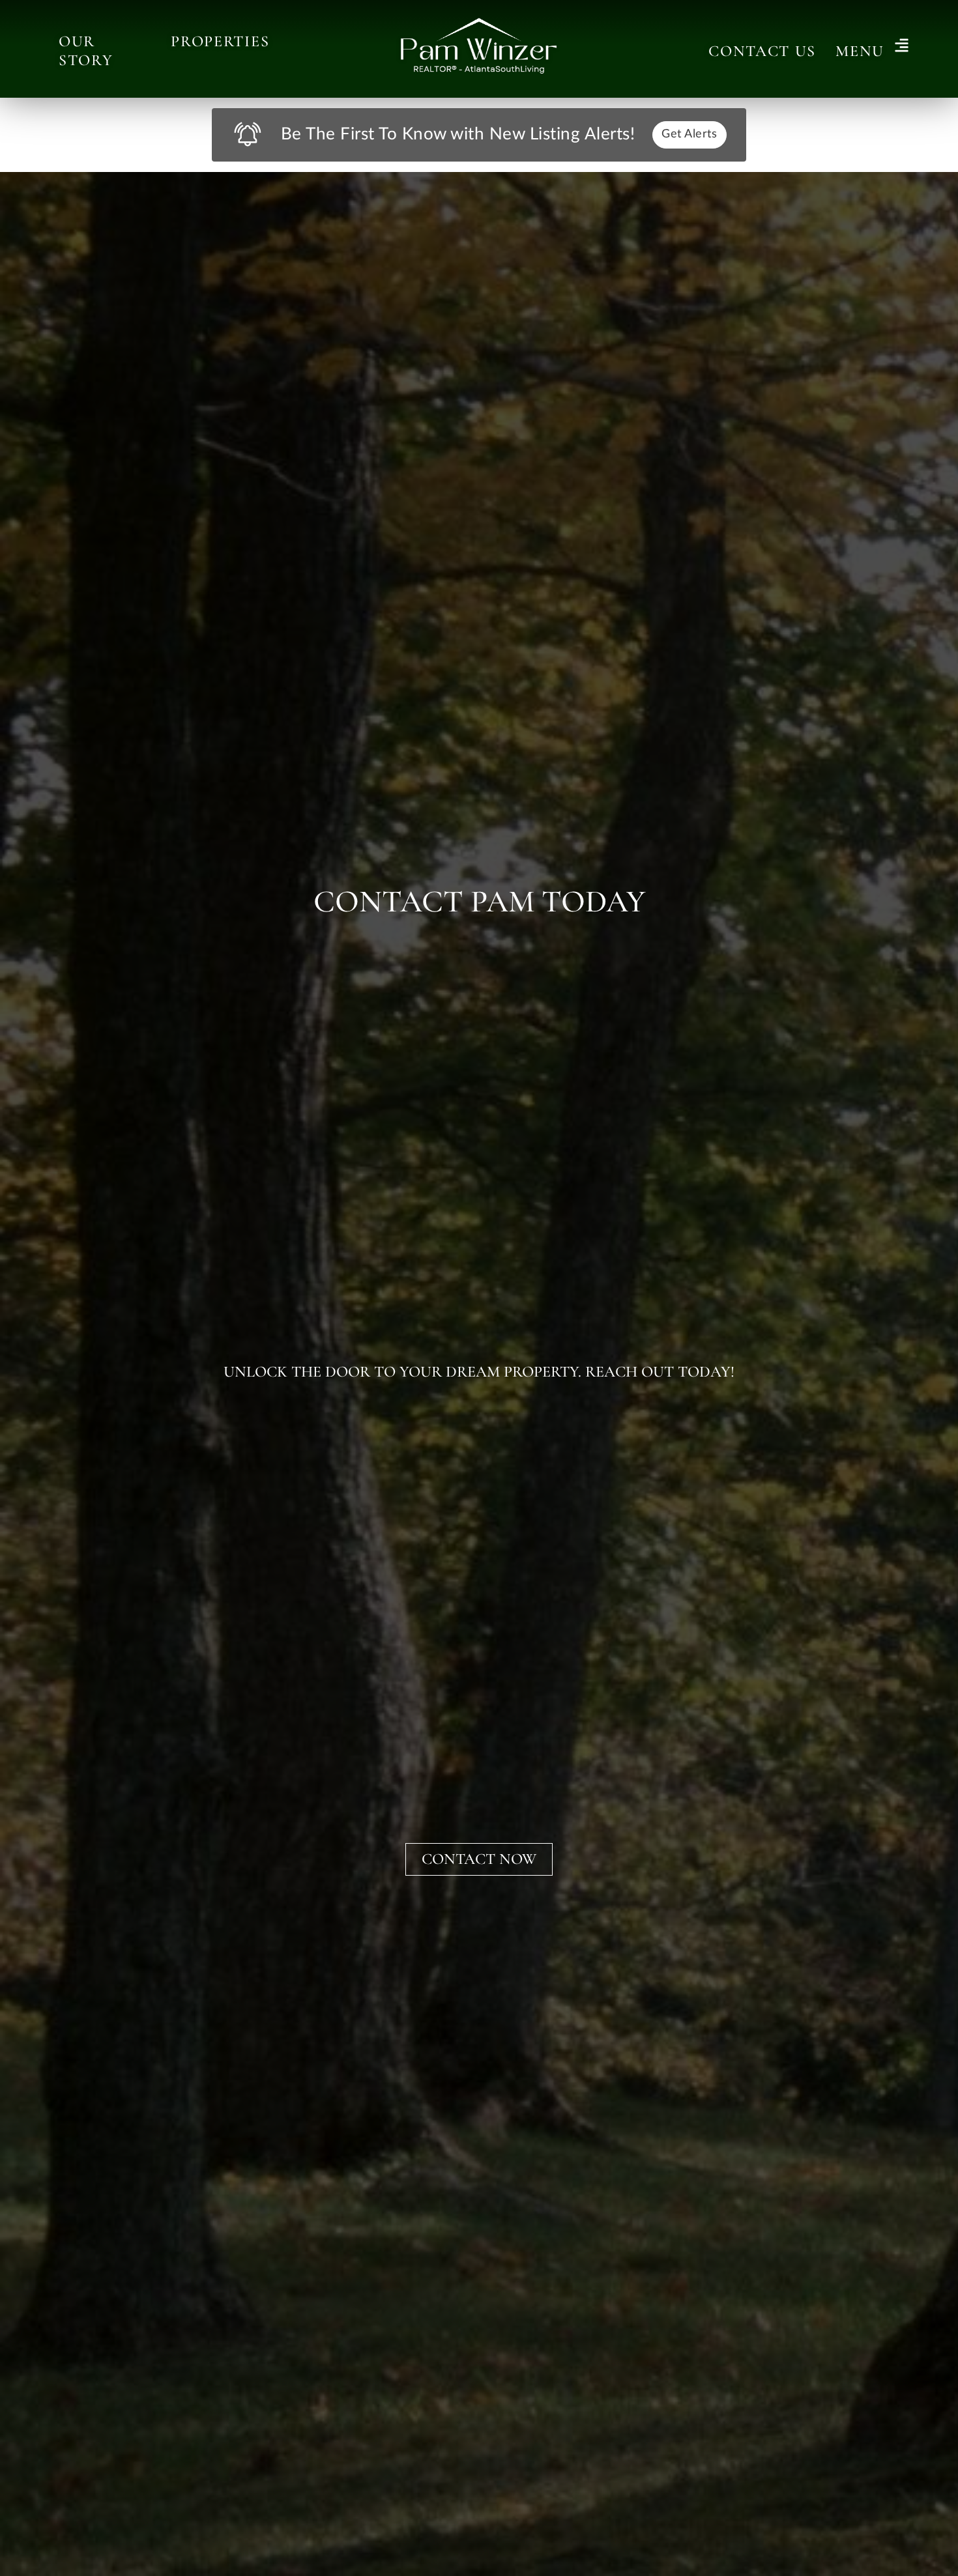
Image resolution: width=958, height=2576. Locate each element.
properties (220, 41)
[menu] (902, 47)
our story (86, 51)
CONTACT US (762, 51)
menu (860, 51)
